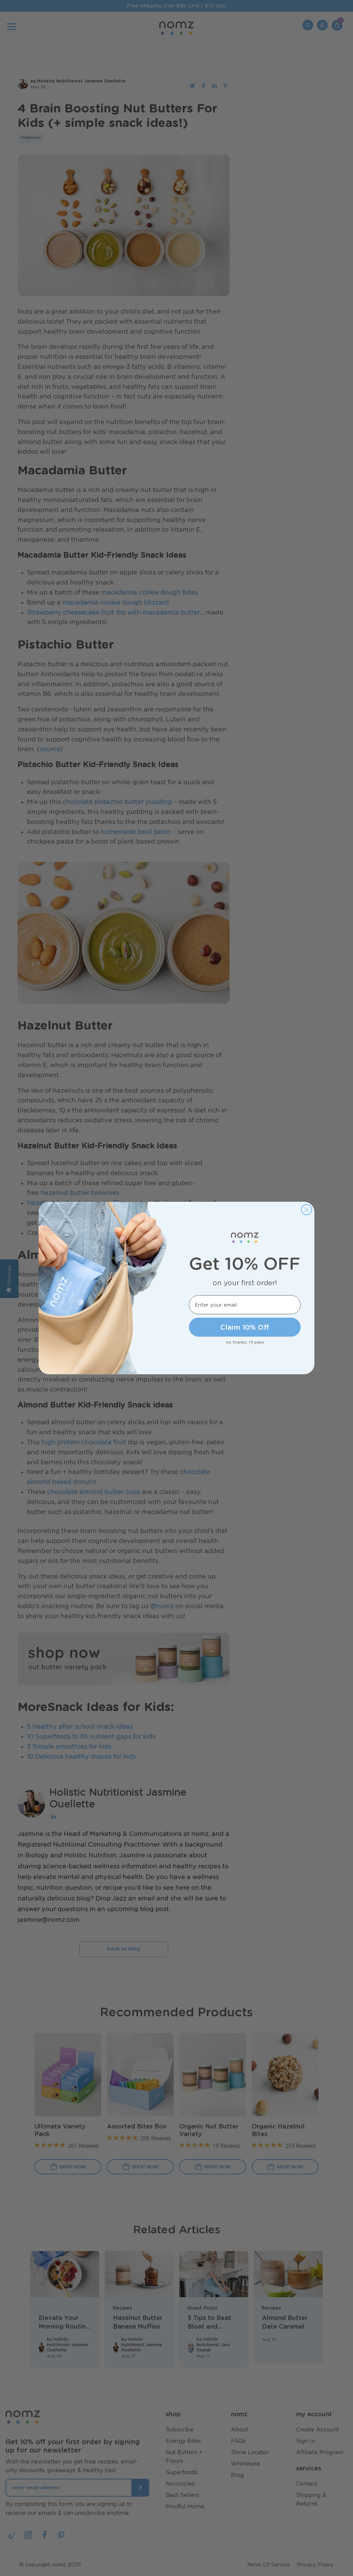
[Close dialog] (306, 1210)
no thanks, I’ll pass (245, 1342)
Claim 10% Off (245, 1327)
